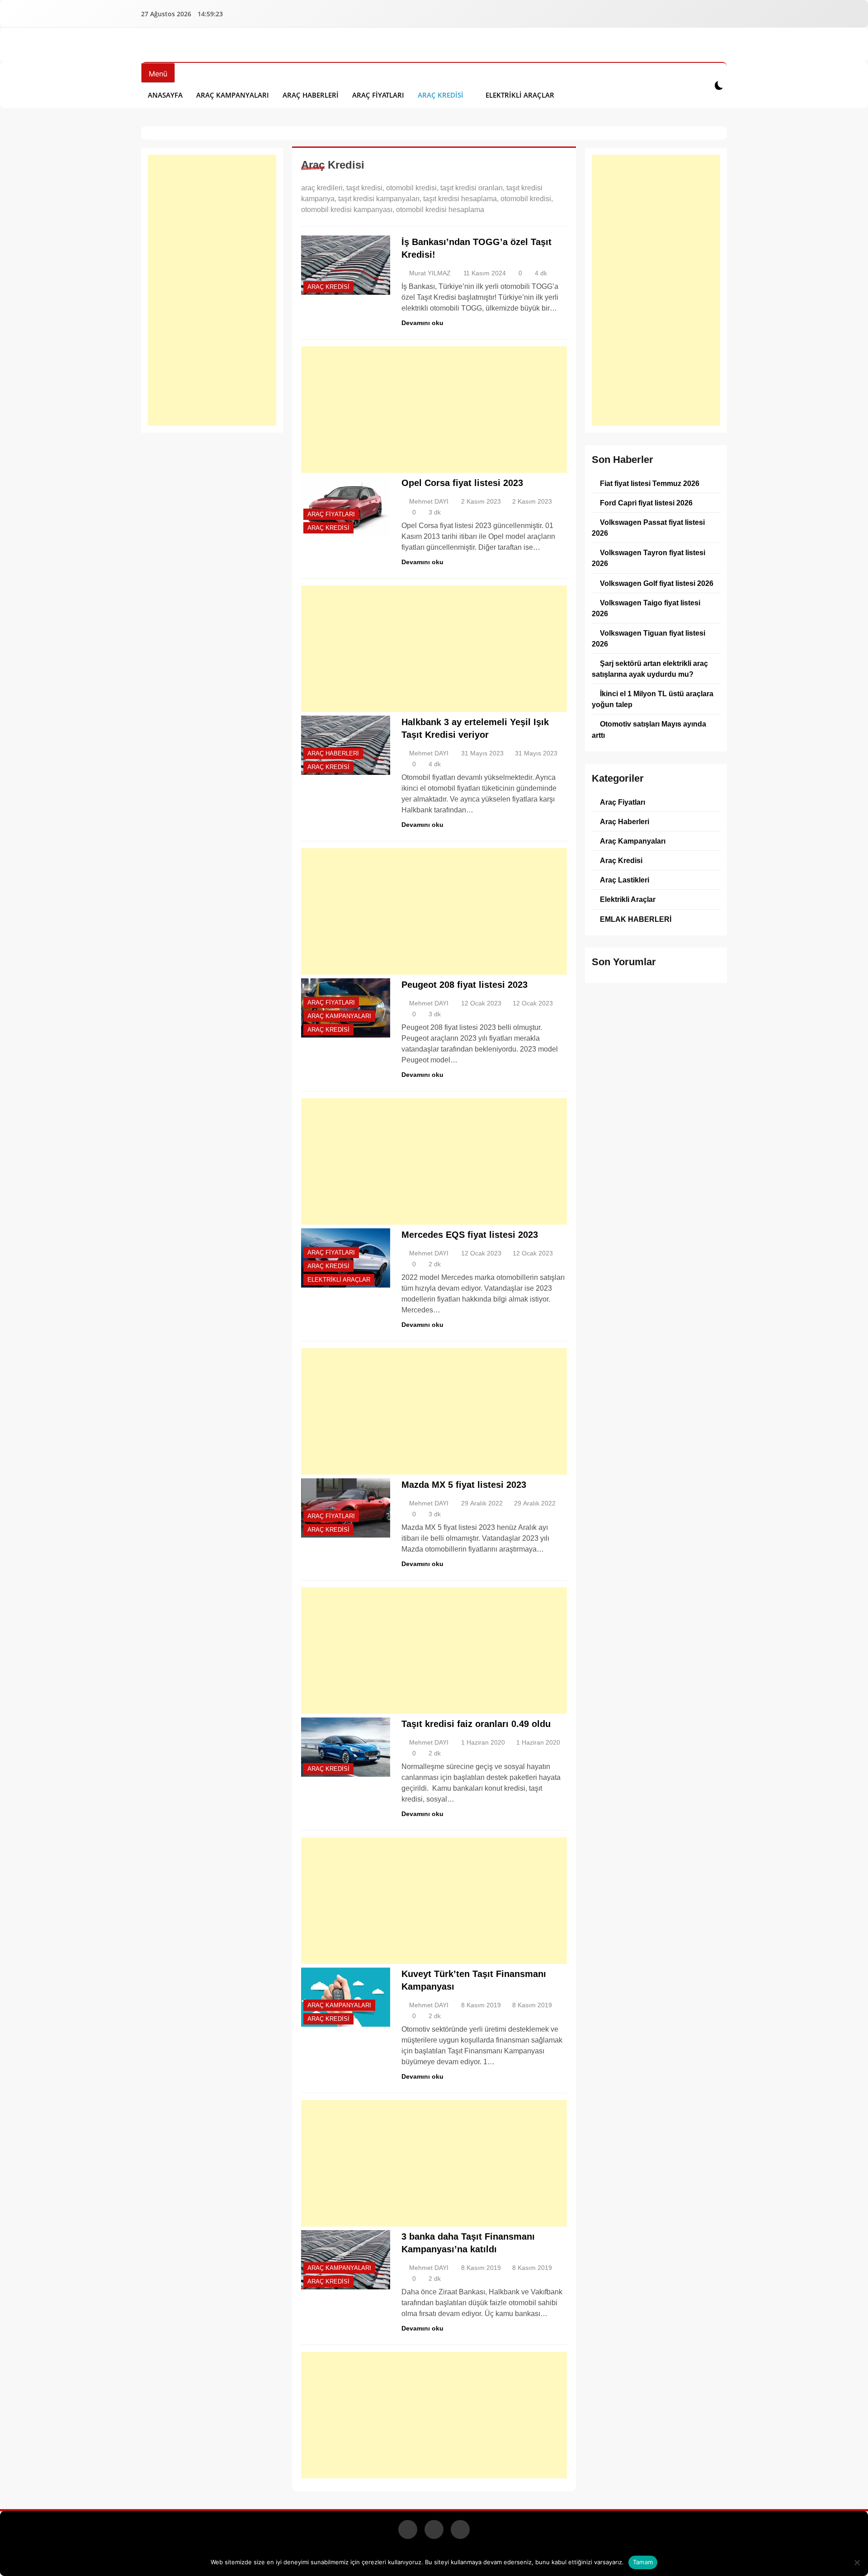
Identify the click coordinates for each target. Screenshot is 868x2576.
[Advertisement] (212, 290)
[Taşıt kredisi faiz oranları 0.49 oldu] (346, 1747)
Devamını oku (422, 323)
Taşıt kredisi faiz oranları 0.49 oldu (476, 1724)
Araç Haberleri (311, 95)
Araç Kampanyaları (233, 95)
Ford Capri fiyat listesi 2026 (646, 503)
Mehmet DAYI (429, 501)
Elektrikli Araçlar (520, 95)
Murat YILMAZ (430, 273)
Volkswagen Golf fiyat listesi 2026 (657, 583)
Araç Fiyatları (378, 95)
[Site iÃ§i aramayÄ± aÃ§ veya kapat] (700, 85)
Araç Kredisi (441, 95)
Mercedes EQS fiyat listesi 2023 (470, 1235)
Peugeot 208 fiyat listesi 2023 (465, 985)
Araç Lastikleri (625, 880)
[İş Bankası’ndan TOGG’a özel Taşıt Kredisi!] (346, 265)
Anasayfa (165, 95)
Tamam (643, 2562)
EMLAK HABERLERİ (636, 919)
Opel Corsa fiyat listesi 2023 (462, 483)
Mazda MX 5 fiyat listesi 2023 (464, 1485)
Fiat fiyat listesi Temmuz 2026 (650, 483)
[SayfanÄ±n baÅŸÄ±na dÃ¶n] (854, 2564)
